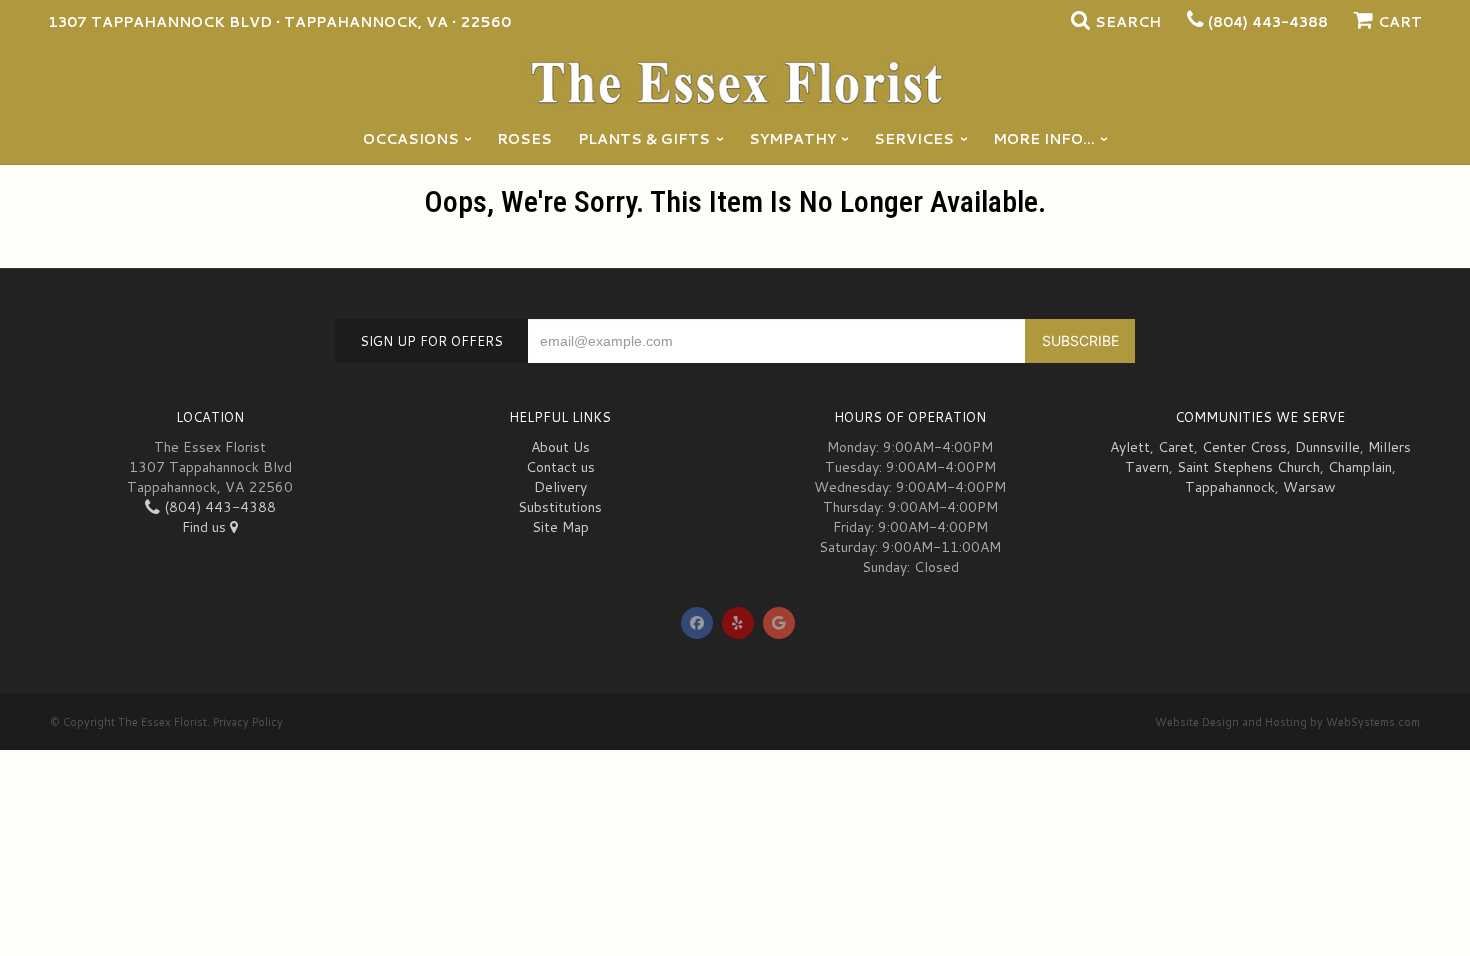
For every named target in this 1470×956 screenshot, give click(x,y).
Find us (206, 527)
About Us (560, 447)
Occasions (411, 139)
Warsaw (1309, 487)
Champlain (1360, 467)
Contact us (560, 467)
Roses (524, 139)
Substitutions (560, 507)
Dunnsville (1327, 447)
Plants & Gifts (644, 139)
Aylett (1130, 447)
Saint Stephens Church (1248, 467)
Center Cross (1244, 447)
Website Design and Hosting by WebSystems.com (1287, 722)
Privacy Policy (248, 722)
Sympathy (792, 139)
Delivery (560, 487)
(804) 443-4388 (1268, 22)
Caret (1176, 447)
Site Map (560, 527)
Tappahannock (1230, 487)
